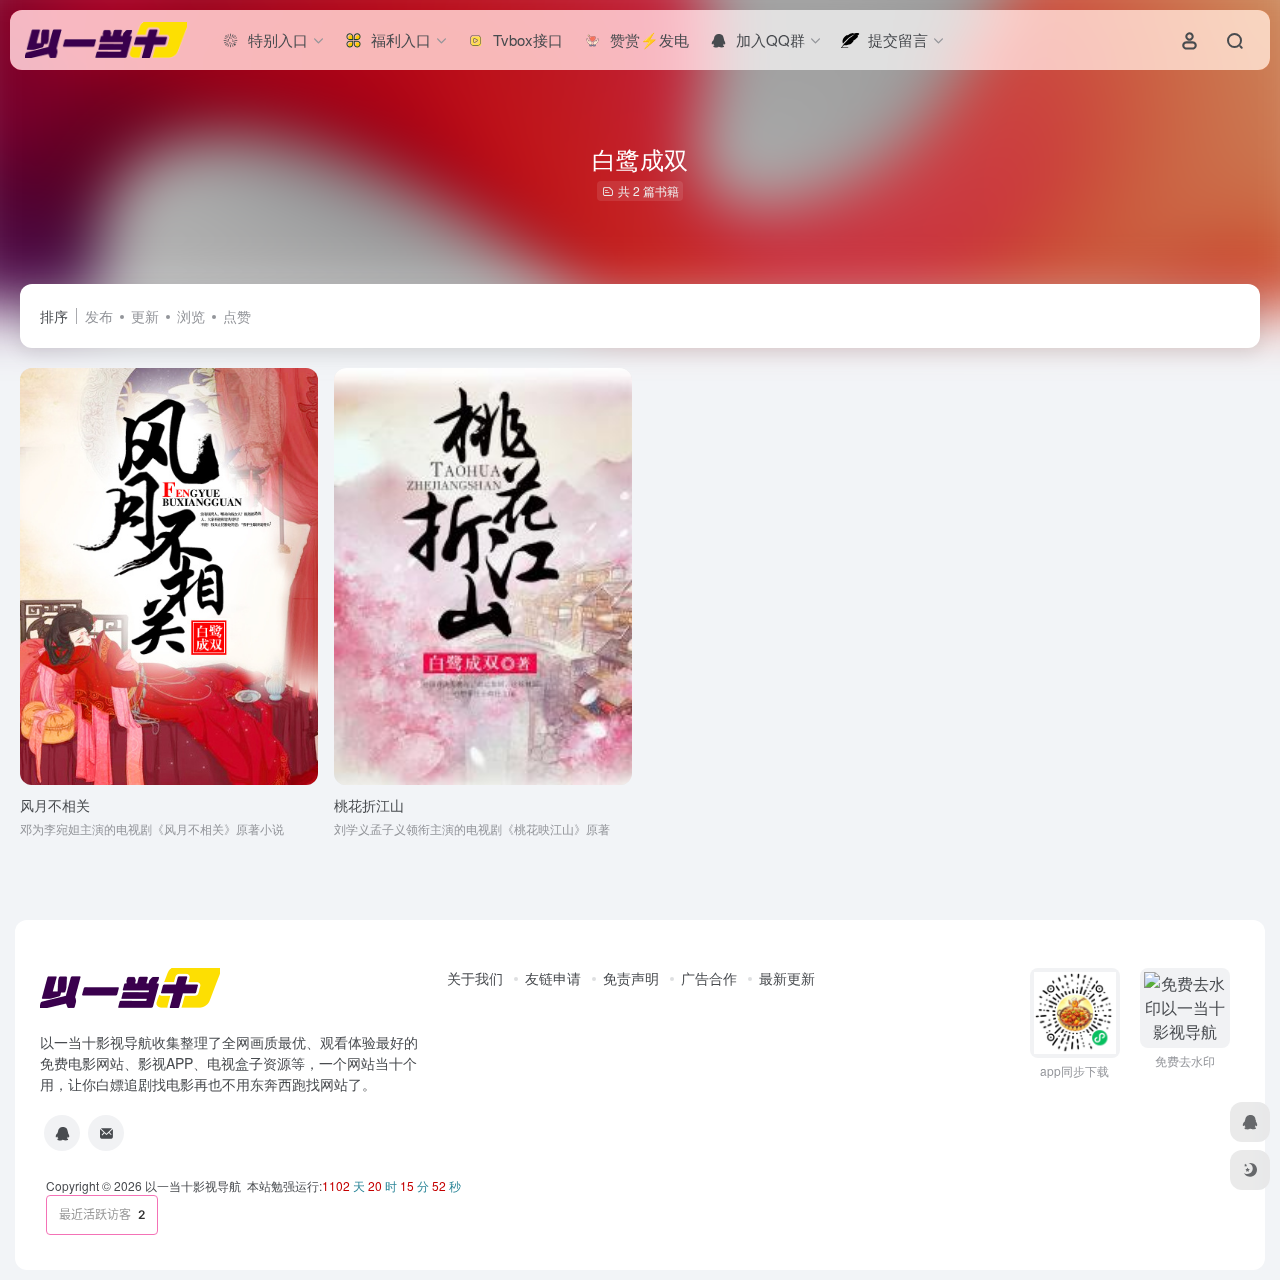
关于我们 (475, 978)
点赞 (237, 316)
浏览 (191, 316)
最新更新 (787, 978)
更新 (145, 316)
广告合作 (709, 978)
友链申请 (553, 978)
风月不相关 (55, 805)
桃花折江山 (369, 805)
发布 (99, 316)
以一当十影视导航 (193, 1185)
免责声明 (631, 978)
